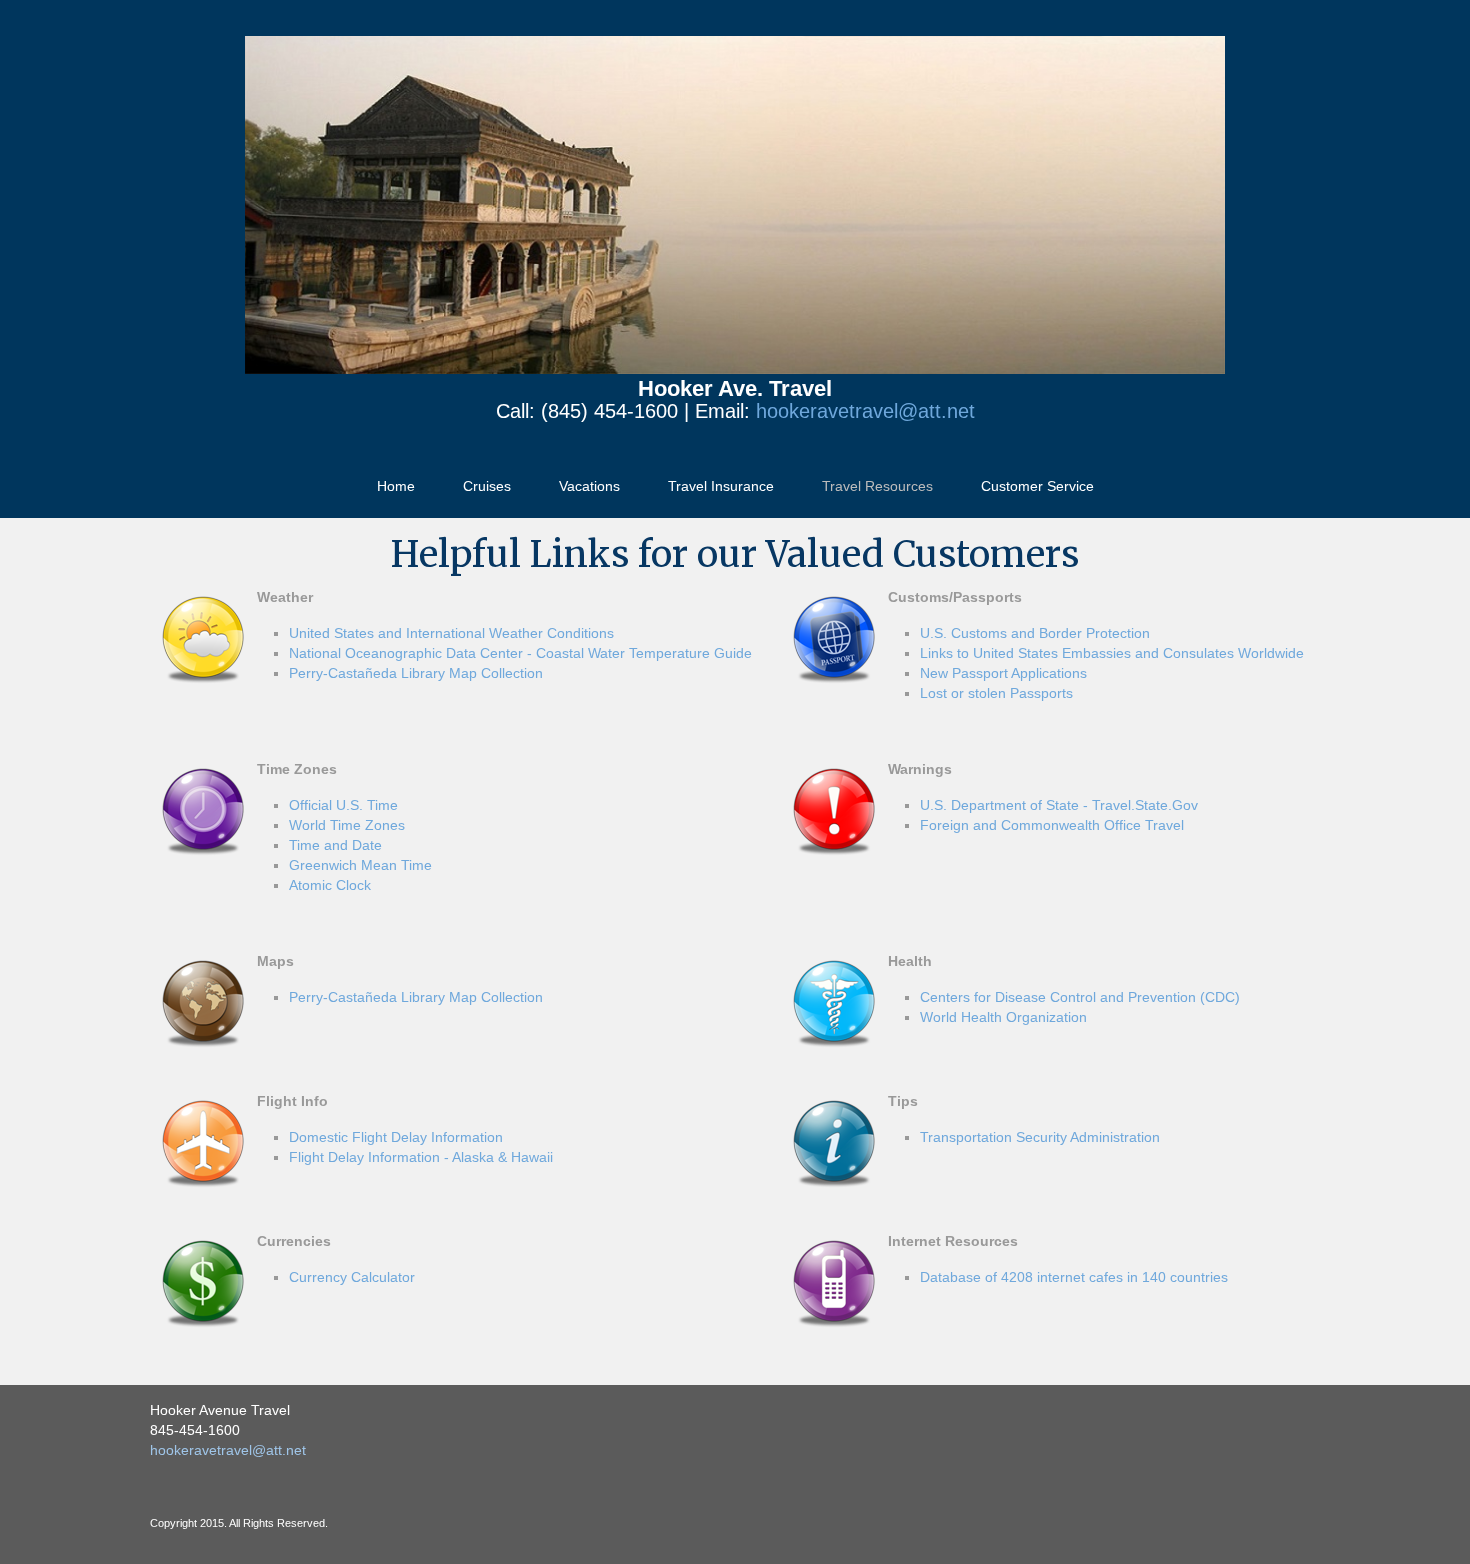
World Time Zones (347, 825)
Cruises (487, 486)
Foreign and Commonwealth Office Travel (1052, 825)
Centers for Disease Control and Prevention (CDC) (1080, 997)
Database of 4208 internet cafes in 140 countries (1074, 1277)
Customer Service (1037, 486)
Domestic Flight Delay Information (396, 1137)
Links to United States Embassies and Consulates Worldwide (1112, 653)
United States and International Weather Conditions (451, 633)
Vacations (589, 486)
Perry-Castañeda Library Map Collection (416, 673)
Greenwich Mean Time (360, 865)
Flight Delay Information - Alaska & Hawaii (421, 1157)
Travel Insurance (721, 486)
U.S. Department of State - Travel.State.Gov (1059, 805)
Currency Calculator (352, 1277)
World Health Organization (1003, 1017)
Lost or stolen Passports (996, 693)
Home (396, 486)
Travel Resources (877, 486)
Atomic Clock (330, 885)
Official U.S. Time (343, 805)
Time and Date (335, 845)
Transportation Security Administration (1040, 1137)
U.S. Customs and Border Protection (1035, 633)
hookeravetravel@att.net (865, 411)
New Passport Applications (1003, 673)
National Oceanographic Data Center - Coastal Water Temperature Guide (520, 653)
